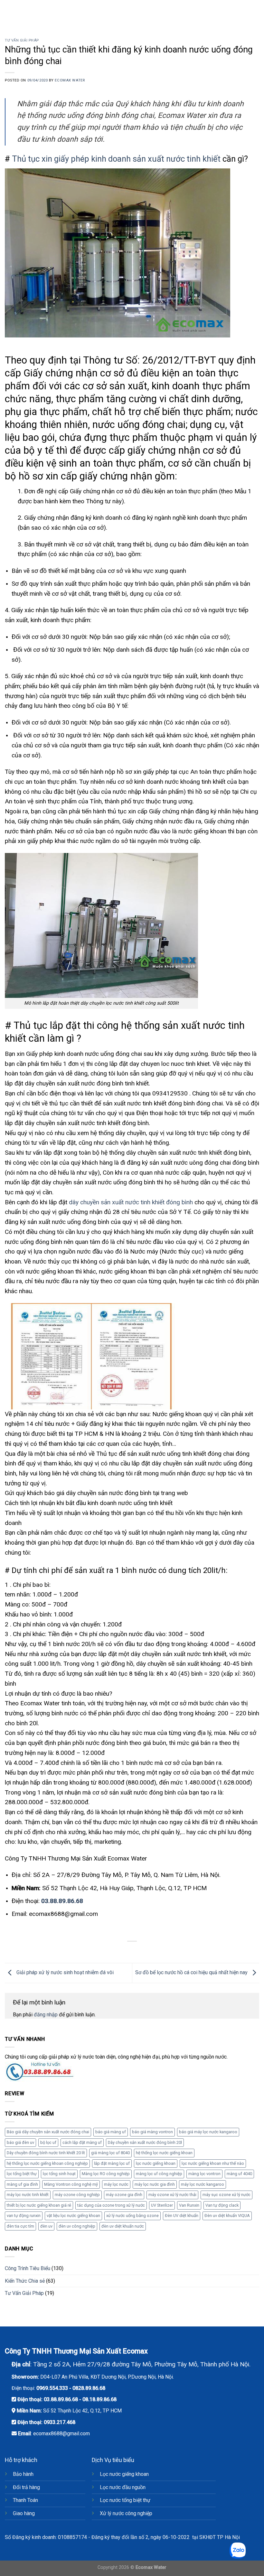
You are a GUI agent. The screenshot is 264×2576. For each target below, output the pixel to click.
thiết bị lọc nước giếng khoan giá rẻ (39, 2205)
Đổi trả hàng (26, 2487)
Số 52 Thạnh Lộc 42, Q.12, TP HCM (82, 2411)
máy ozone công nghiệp (77, 2195)
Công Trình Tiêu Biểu (28, 2268)
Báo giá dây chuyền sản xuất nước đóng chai (48, 2132)
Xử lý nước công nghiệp (126, 2513)
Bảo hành (23, 2474)
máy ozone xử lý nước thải (172, 2195)
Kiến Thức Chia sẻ (25, 2281)
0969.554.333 (52, 2388)
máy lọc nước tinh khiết (28, 2195)
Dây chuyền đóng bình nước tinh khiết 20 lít (46, 2153)
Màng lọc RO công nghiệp (106, 2174)
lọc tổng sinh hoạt (59, 2174)
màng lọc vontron (204, 2174)
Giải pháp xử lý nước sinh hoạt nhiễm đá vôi (64, 1972)
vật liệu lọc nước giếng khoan (73, 2216)
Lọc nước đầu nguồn (123, 2487)
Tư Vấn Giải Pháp (22, 40)
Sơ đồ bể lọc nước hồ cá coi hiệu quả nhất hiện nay (192, 1972)
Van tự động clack (222, 2205)
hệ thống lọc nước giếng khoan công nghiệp (47, 2163)
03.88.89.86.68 (62, 1901)
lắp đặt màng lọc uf (112, 2163)
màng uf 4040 (239, 2174)
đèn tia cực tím (20, 2226)
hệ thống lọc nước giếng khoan (164, 2153)
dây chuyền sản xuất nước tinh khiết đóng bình (131, 1202)
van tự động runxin (24, 2216)
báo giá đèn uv (20, 2142)
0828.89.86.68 (89, 2388)
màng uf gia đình (22, 2184)
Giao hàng (24, 2513)
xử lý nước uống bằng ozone (132, 2216)
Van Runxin (189, 2205)
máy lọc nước (116, 2184)
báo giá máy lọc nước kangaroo (208, 2132)
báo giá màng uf (111, 2132)
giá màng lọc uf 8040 (110, 2153)
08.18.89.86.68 (99, 2399)
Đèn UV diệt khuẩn (182, 2216)
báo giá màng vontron (152, 2132)
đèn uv (46, 2226)
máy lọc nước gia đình (155, 2184)
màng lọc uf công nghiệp (159, 2174)
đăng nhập (46, 2015)
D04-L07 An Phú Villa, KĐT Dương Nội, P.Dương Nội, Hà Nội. (107, 2377)
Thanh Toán (25, 2500)
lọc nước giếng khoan (156, 2163)
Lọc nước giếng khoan (124, 2474)
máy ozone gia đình (124, 2195)
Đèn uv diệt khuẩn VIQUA (227, 2216)
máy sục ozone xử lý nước (226, 2195)
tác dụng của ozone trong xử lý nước (111, 2205)
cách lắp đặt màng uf (82, 2142)
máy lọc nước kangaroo (203, 2184)
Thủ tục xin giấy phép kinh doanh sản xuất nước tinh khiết (116, 159)
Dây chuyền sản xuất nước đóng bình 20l (145, 2142)
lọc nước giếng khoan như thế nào (213, 2163)
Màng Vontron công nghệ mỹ (71, 2184)
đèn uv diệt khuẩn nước (123, 2226)
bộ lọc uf (48, 2142)
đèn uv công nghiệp (77, 2226)
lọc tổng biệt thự (22, 2174)
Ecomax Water (70, 80)
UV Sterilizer (162, 2205)
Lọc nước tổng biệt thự (125, 2500)
